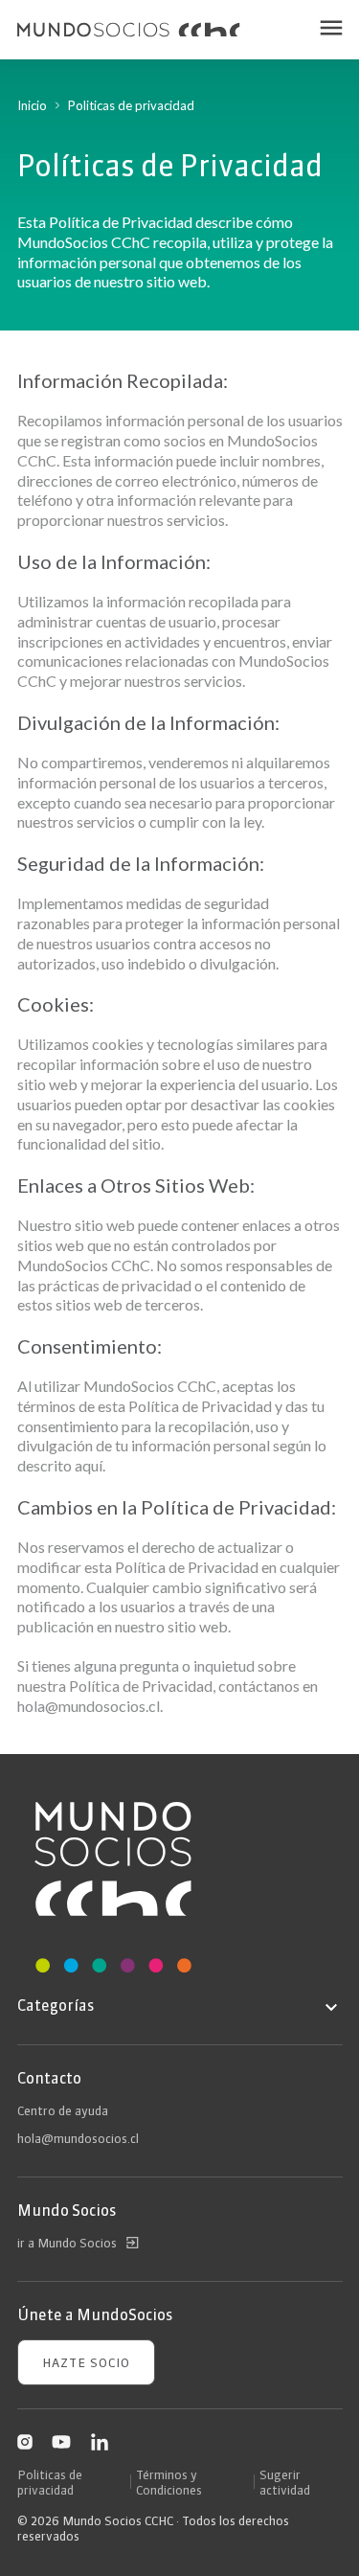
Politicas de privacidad (50, 2482)
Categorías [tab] (56, 2005)
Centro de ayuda (63, 2110)
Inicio (32, 105)
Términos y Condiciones (169, 2482)
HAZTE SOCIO (86, 2362)
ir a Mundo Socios (67, 2243)
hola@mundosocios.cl (78, 2138)
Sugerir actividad (285, 2482)
